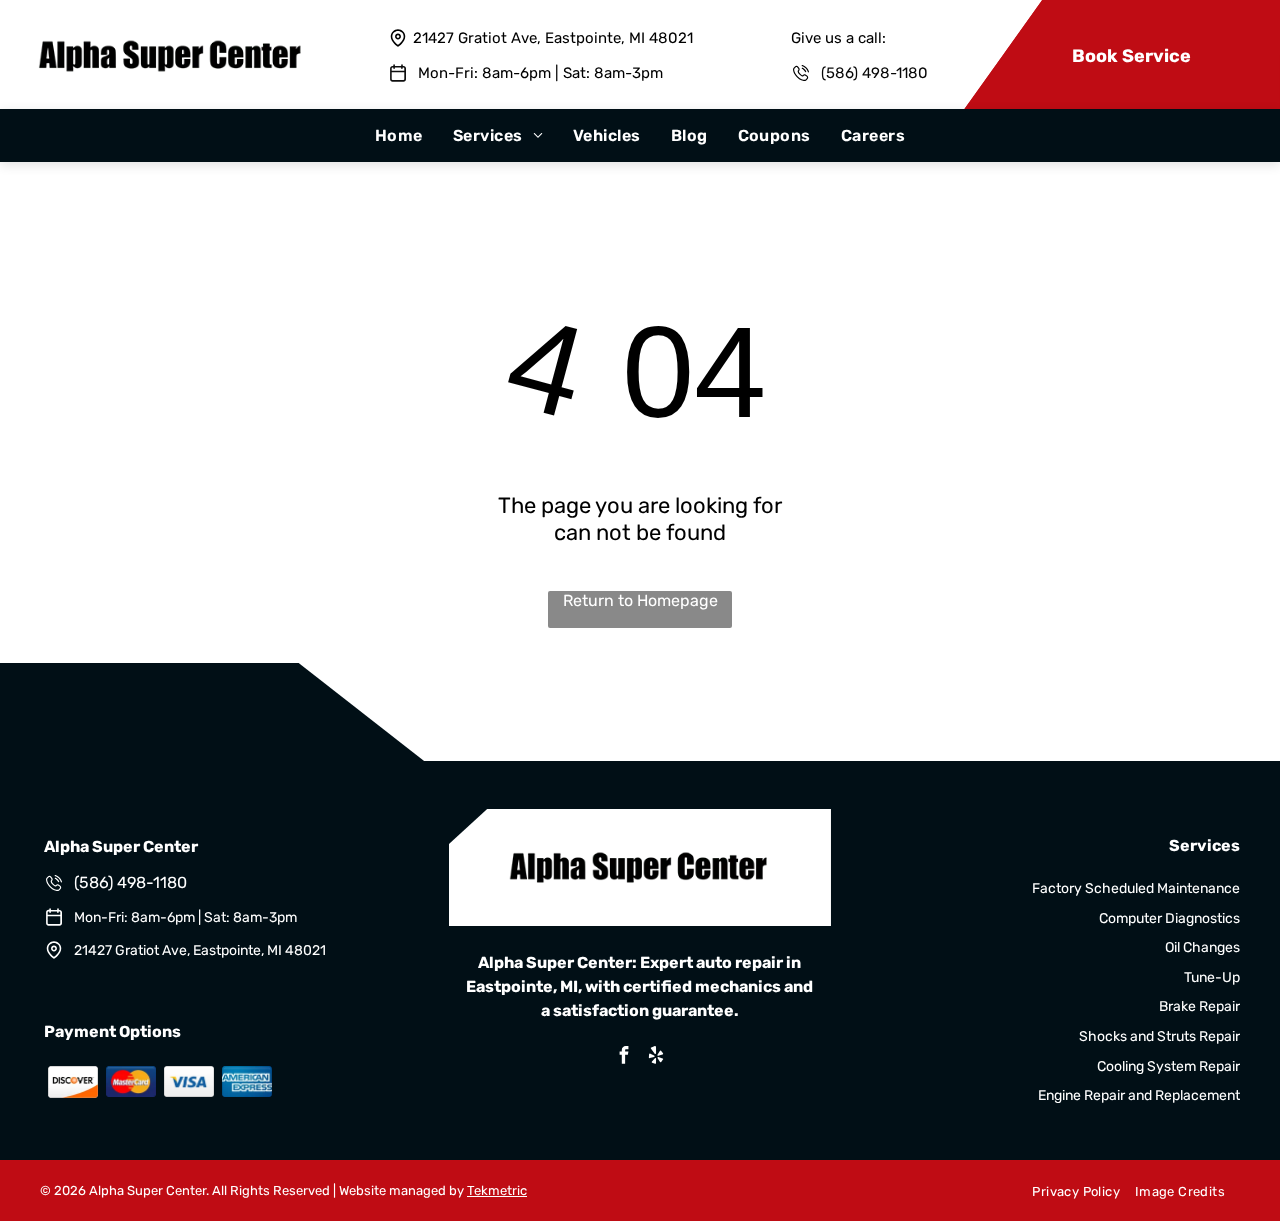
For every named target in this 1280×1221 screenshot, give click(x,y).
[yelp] (656, 1057)
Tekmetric (497, 1190)
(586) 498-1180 (130, 882)
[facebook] (624, 1057)
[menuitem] (399, 135)
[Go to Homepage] (171, 42)
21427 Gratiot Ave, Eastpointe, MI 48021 (553, 38)
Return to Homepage (640, 600)
